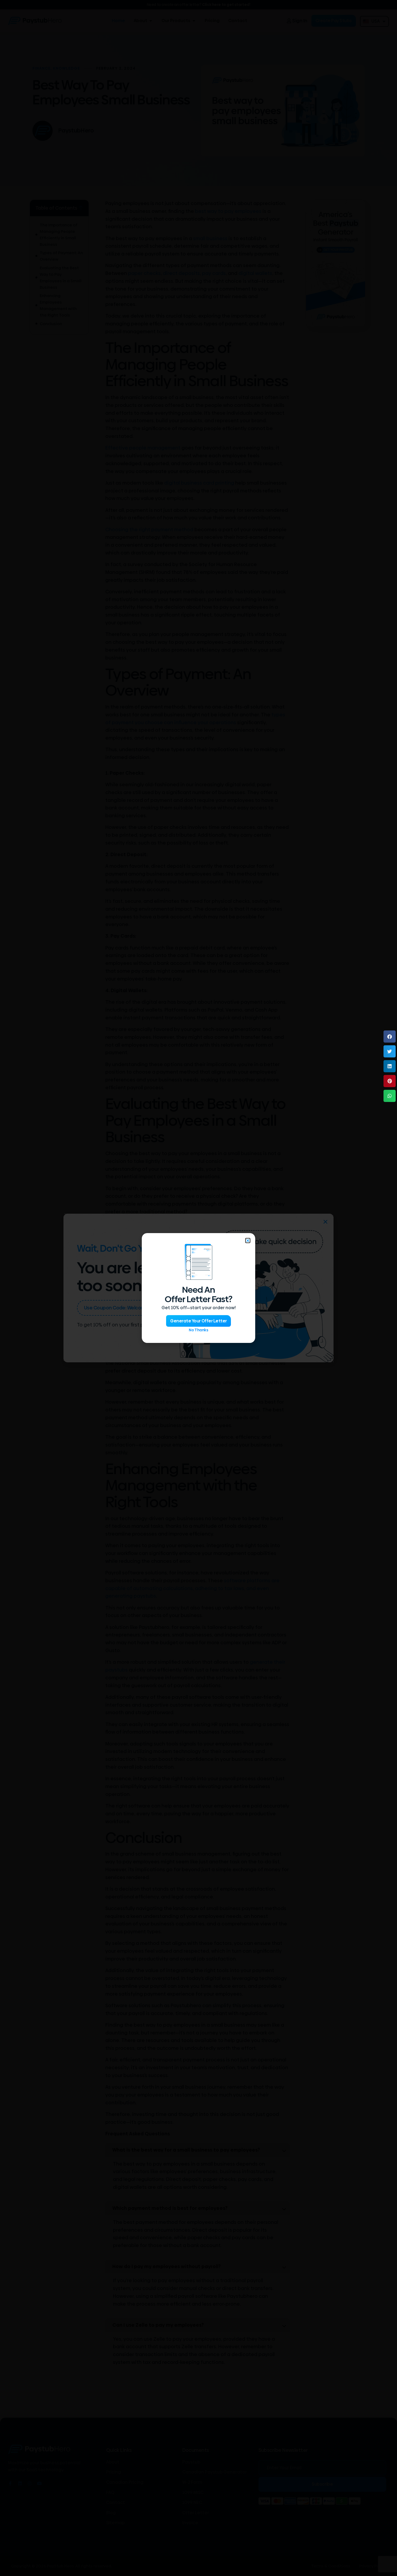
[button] (390, 1037)
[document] (198, 1288)
